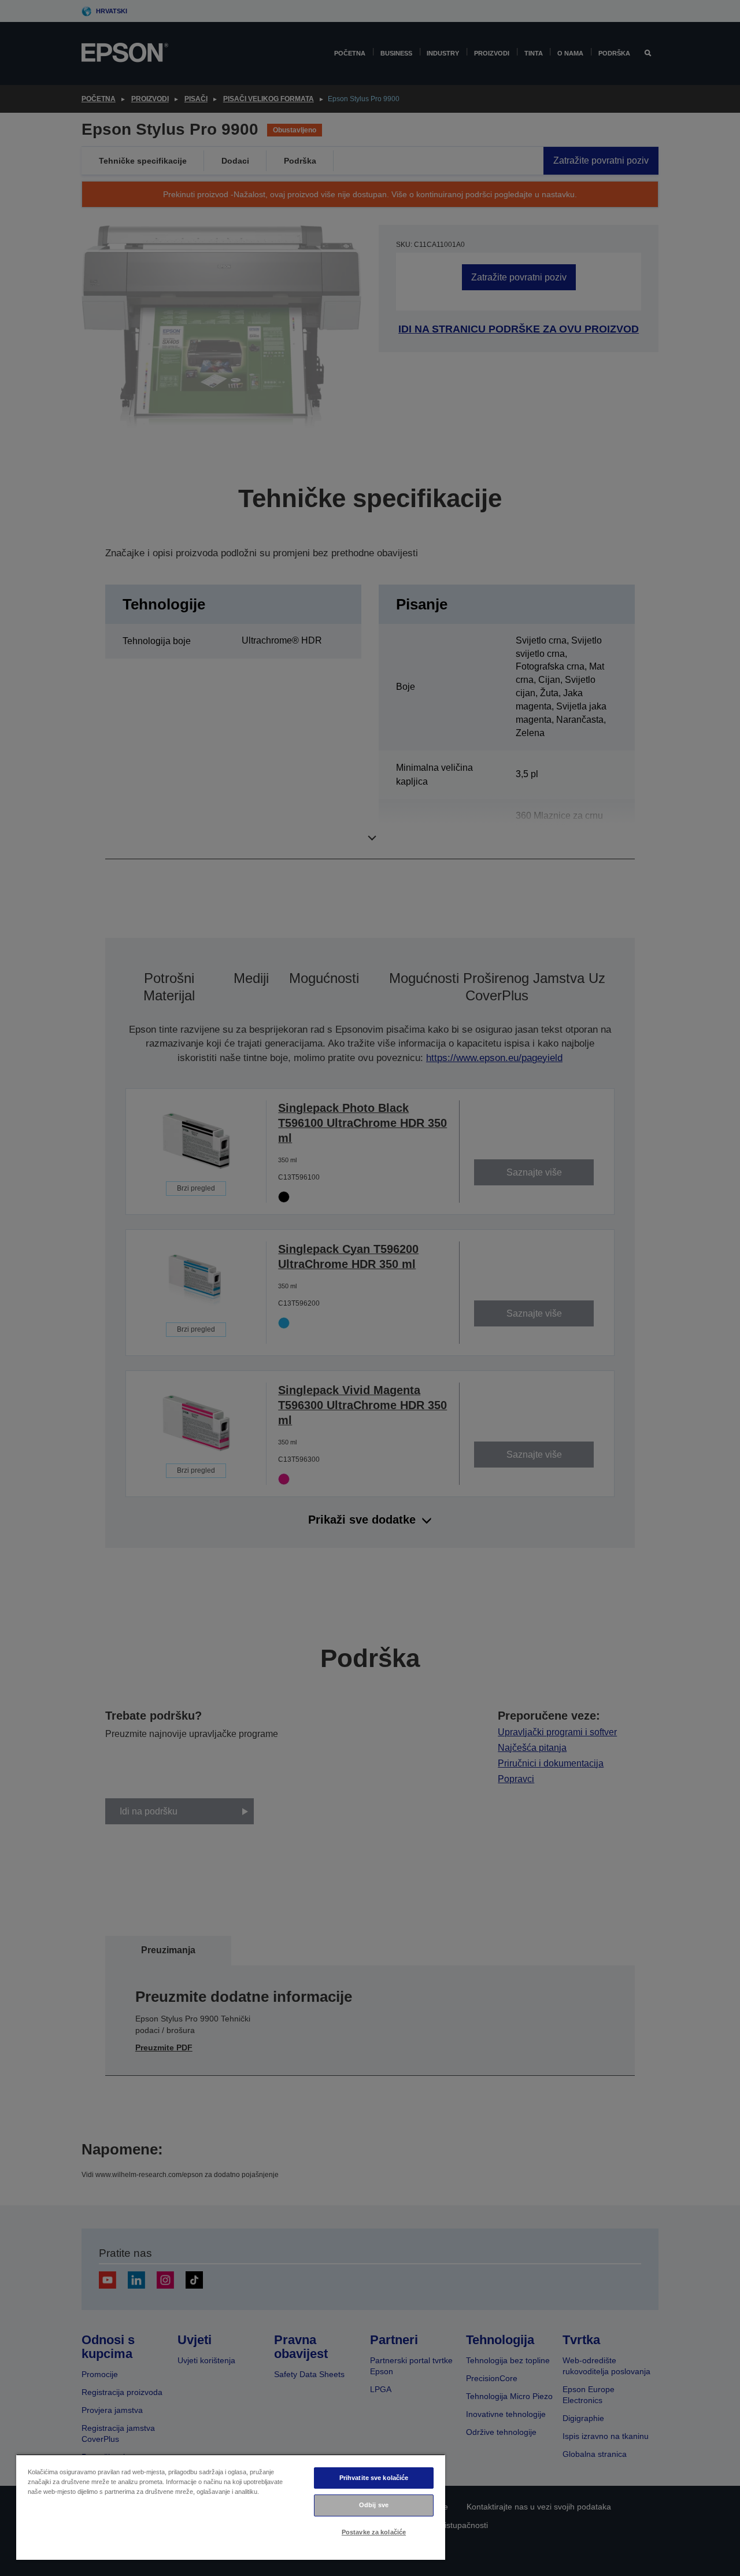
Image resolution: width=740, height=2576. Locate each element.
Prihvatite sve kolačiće (374, 2478)
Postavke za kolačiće (374, 2532)
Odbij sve (374, 2505)
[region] (231, 2507)
